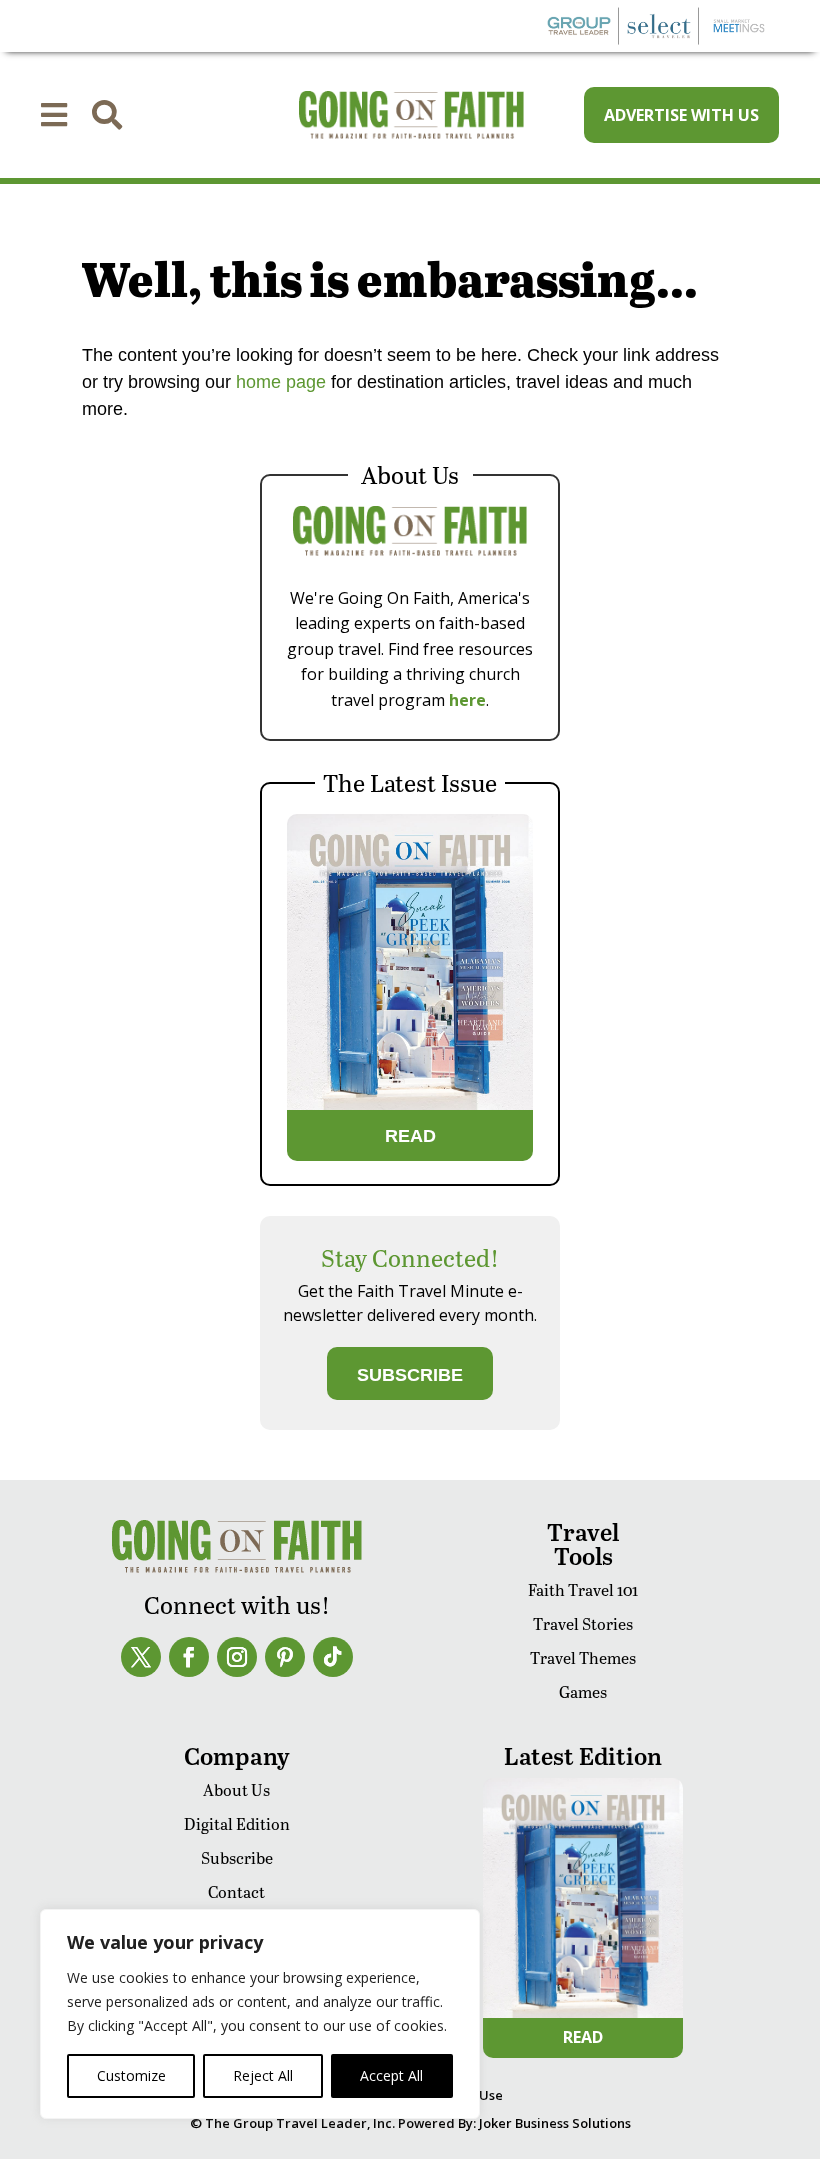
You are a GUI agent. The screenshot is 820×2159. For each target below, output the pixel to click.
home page (278, 382)
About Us (236, 1789)
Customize (131, 2075)
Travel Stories (583, 1623)
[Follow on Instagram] (237, 1657)
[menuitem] (54, 115)
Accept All (391, 2075)
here (467, 700)
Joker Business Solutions (555, 2123)
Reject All (263, 2075)
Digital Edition (237, 1823)
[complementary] (260, 2014)
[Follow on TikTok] (333, 1657)
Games (583, 1691)
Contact (236, 1891)
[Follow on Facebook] (189, 1657)
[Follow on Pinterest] (285, 1657)
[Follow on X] (141, 1657)
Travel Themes (583, 1657)
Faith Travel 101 (583, 1589)
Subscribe (237, 1857)
